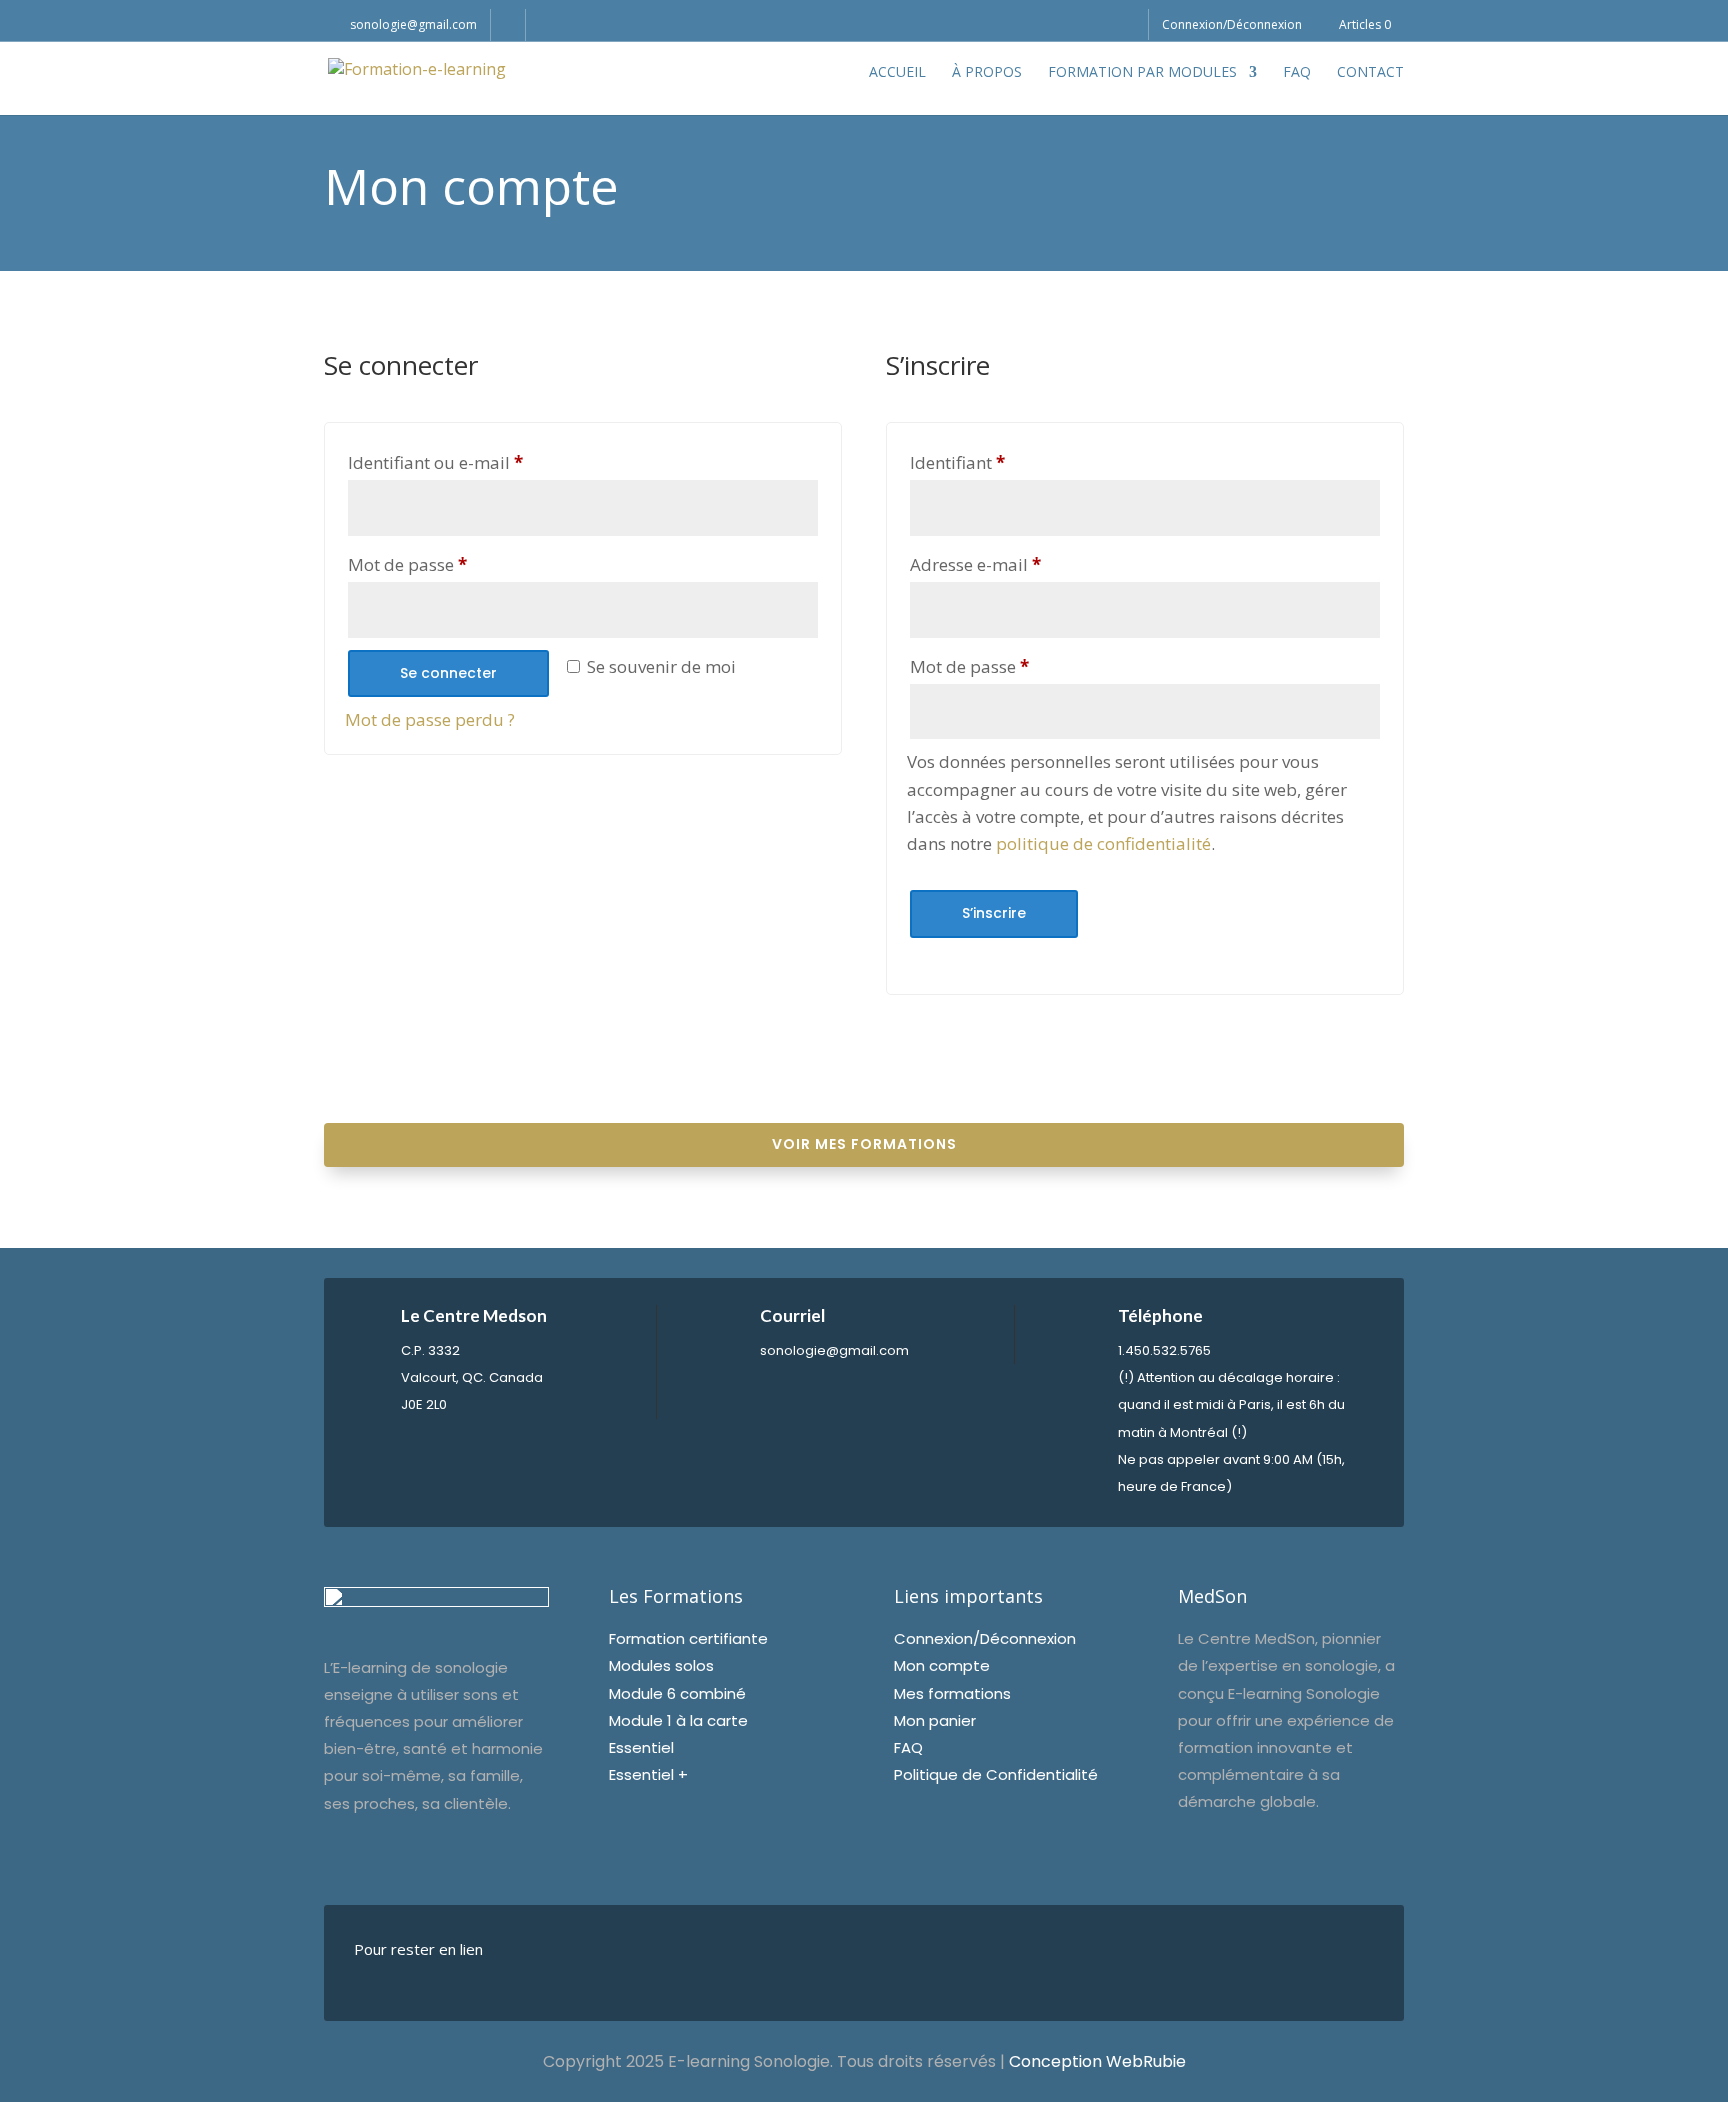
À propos (987, 73)
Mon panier (935, 1720)
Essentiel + (648, 1774)
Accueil (897, 73)
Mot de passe (452, 564)
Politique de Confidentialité (996, 1774)
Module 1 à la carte (678, 1720)
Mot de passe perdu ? (430, 719)
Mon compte (942, 1665)
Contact (1370, 73)
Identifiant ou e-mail (480, 462)
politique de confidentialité (1103, 843)
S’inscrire (994, 913)
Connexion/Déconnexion (1232, 26)
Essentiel (641, 1747)
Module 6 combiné (677, 1693)
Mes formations (952, 1693)
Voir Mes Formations (864, 1144)
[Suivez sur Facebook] (650, 1959)
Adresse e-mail (1020, 564)
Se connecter (448, 673)
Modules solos (661, 1665)
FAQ (1297, 73)
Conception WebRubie (1097, 2061)
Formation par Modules (1142, 73)
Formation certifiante (688, 1638)
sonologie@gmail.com (834, 1350)
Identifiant (1002, 462)
